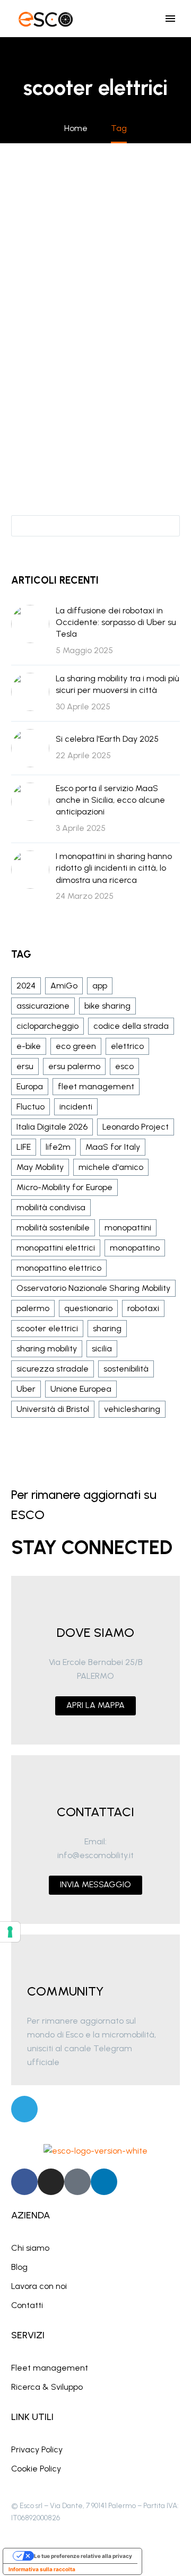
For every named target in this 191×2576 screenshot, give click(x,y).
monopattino (135, 1248)
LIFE (24, 1147)
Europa (30, 1086)
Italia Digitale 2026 (52, 1127)
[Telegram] (24, 2109)
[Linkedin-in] (104, 2182)
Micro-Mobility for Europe (64, 1187)
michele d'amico (111, 1167)
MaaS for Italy (113, 1147)
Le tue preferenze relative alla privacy (83, 2556)
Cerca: (168, 525)
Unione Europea (81, 1389)
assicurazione (43, 1006)
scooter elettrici (47, 1328)
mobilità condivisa (51, 1207)
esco (124, 1066)
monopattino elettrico (59, 1268)
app (100, 986)
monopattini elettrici (56, 1248)
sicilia (102, 1348)
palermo (33, 1308)
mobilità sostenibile (53, 1228)
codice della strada (131, 1026)
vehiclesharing (132, 1409)
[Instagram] (51, 2182)
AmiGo (64, 986)
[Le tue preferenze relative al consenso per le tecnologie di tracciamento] (10, 1932)
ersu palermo (74, 1066)
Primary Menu (170, 19)
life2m (58, 1147)
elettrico (127, 1046)
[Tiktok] (77, 2182)
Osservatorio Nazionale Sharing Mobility (93, 1288)
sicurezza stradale (53, 1369)
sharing (107, 1328)
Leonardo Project (136, 1127)
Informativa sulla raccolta (42, 2569)
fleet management (96, 1086)
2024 (26, 986)
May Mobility (40, 1167)
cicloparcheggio (47, 1026)
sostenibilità (126, 1369)
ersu (25, 1066)
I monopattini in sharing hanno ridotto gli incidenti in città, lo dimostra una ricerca (114, 868)
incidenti (76, 1107)
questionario (88, 1308)
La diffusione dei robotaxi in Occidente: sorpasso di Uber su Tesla (116, 622)
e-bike (29, 1046)
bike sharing (107, 1006)
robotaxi (143, 1308)
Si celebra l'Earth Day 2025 (107, 739)
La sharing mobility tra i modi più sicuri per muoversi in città (118, 684)
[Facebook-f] (24, 2182)
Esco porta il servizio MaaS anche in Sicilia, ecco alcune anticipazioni (110, 800)
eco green (76, 1046)
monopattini (128, 1228)
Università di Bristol (53, 1409)
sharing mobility (47, 1348)
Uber (26, 1389)
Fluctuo (31, 1107)
